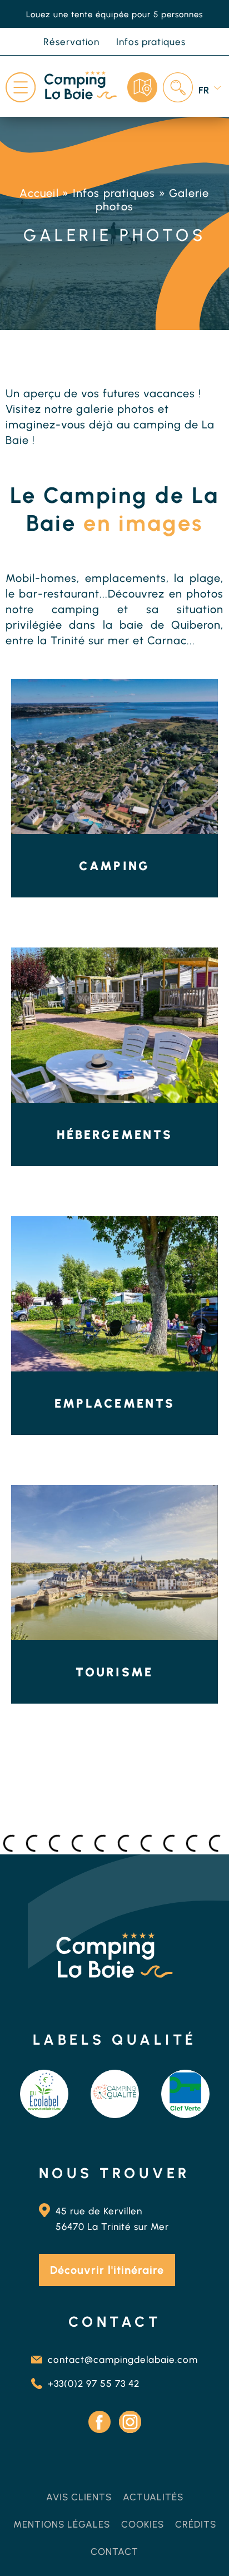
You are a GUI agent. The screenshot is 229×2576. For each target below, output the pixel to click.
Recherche (178, 87)
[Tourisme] (114, 1563)
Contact (114, 2552)
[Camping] (114, 756)
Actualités (153, 2497)
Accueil (39, 193)
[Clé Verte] (185, 2094)
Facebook (99, 2422)
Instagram (130, 2422)
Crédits (196, 2524)
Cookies (143, 2524)
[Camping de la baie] (81, 87)
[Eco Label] (44, 2094)
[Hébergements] (114, 1025)
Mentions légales (62, 2524)
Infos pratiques (114, 193)
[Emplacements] (114, 1294)
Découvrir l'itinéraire (107, 2270)
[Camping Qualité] (115, 2094)
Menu (21, 87)
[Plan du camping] (142, 87)
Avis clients (79, 2497)
